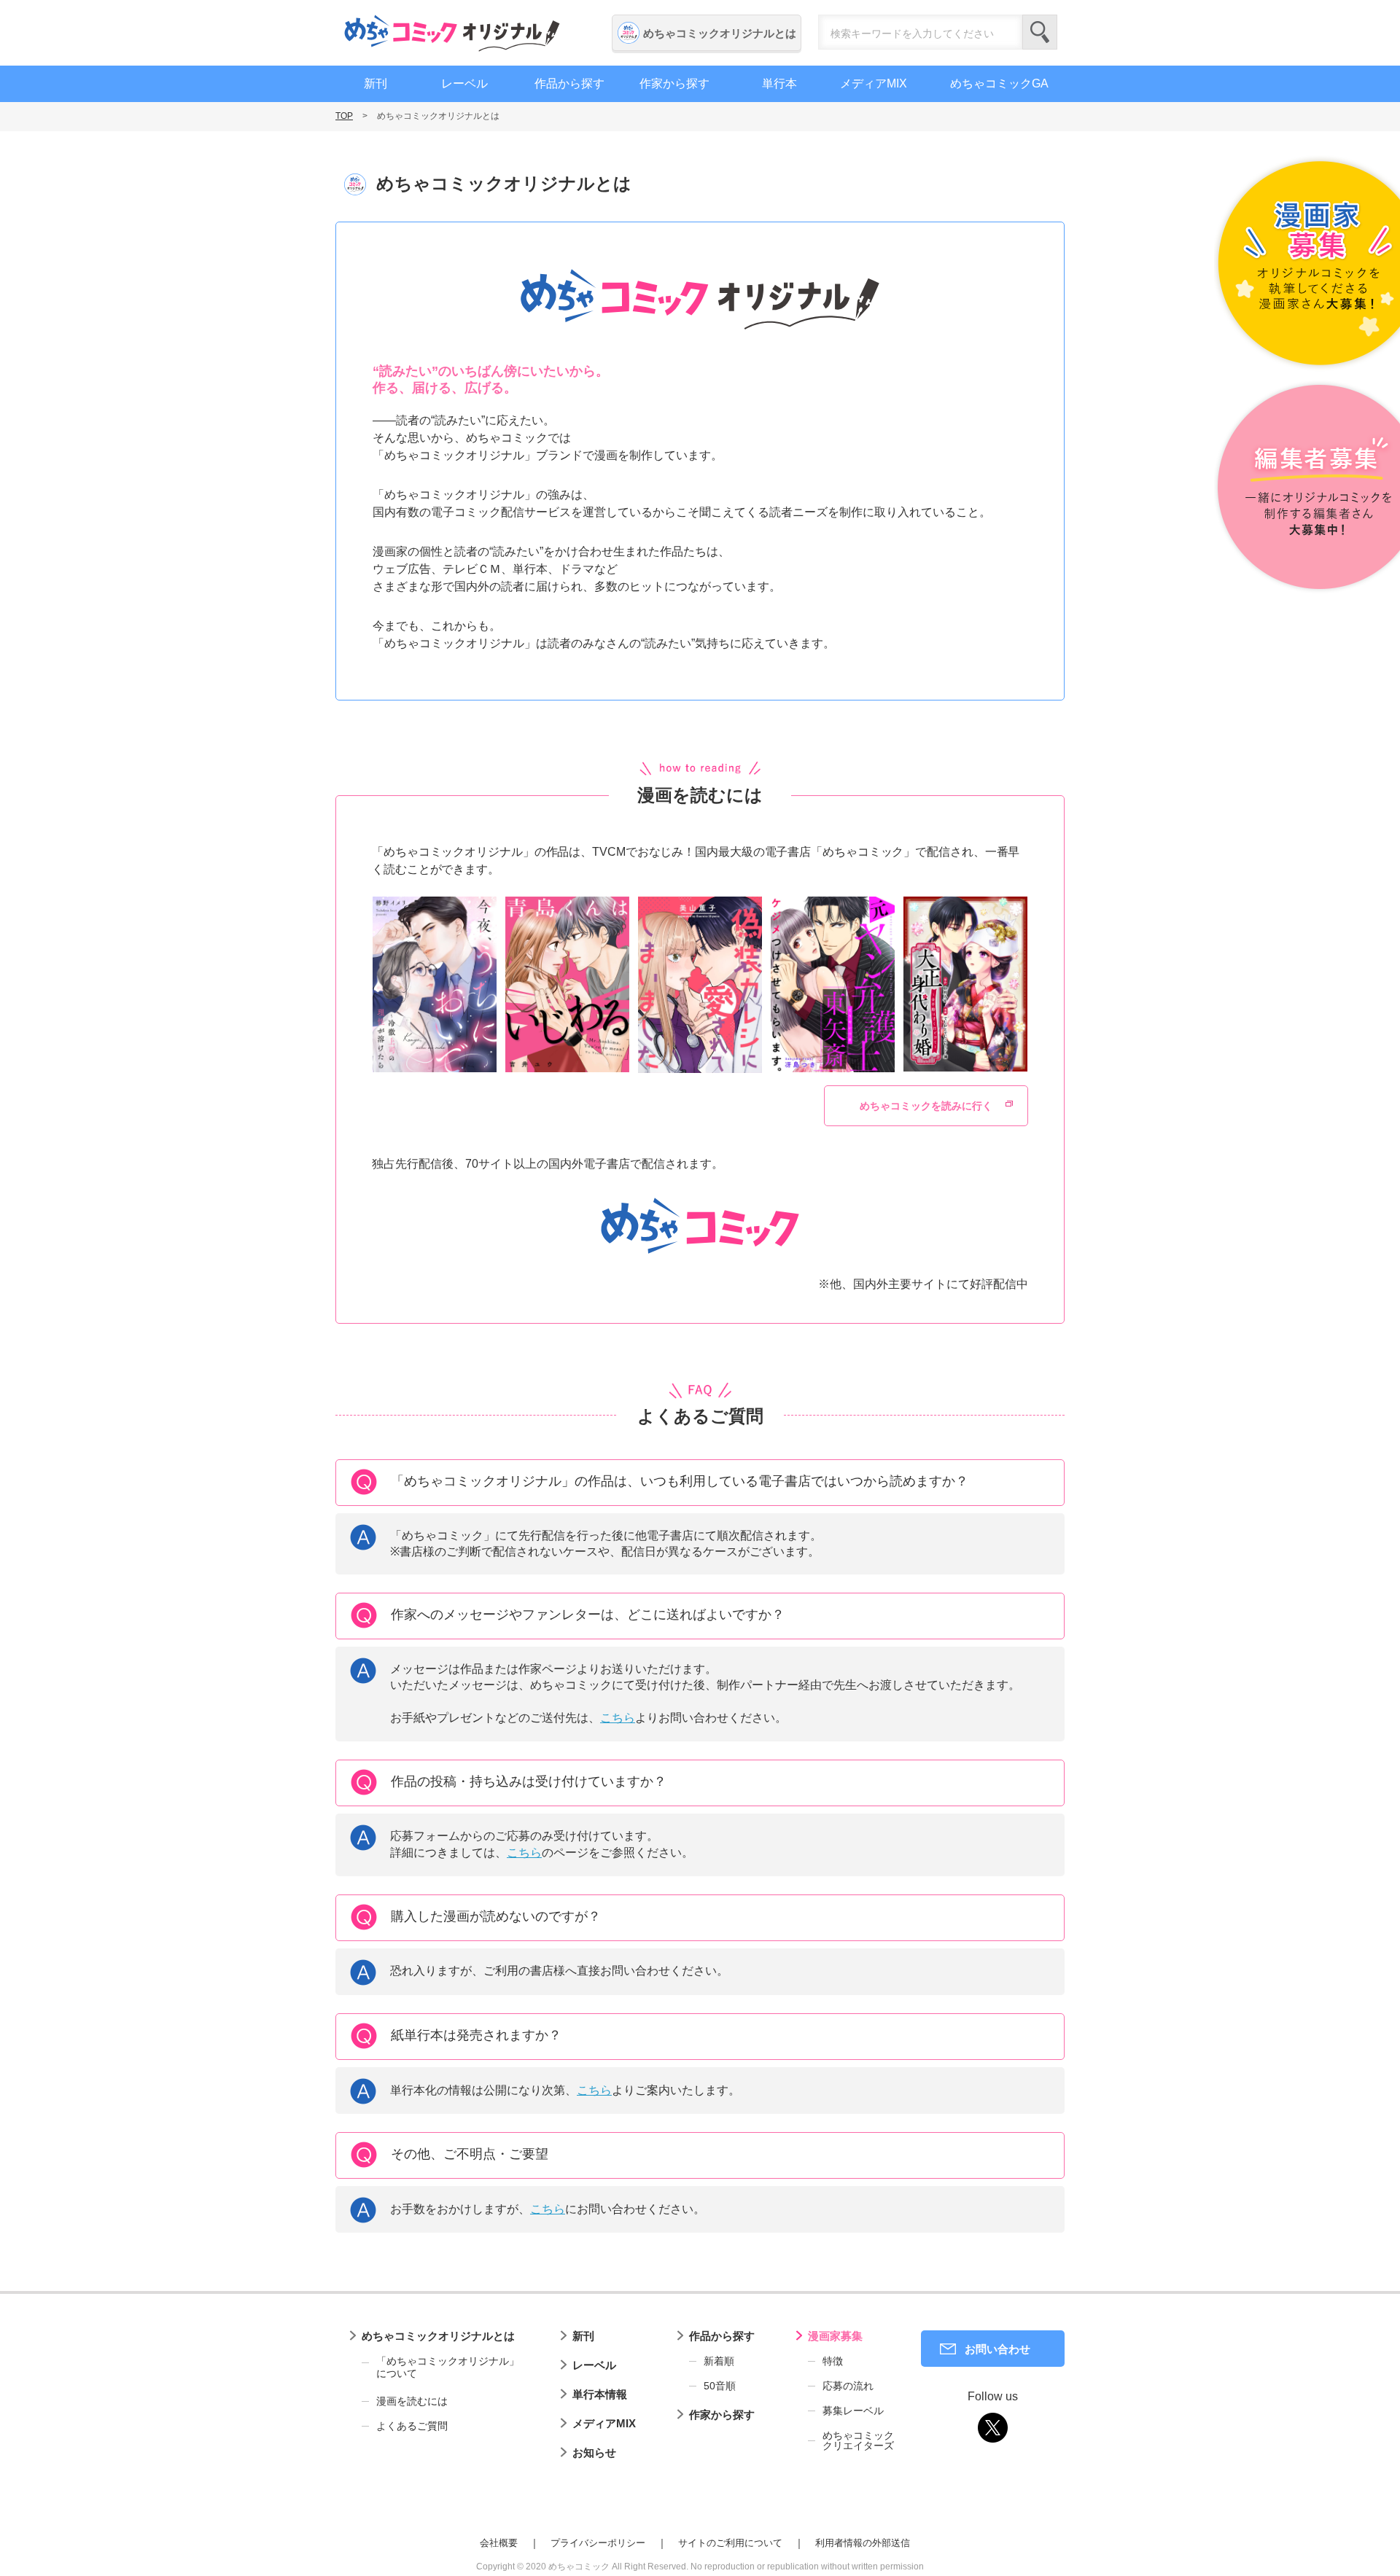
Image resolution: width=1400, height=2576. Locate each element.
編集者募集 (1307, 488)
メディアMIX (874, 83)
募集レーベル (853, 2411)
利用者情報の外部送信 (863, 2543)
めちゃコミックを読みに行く (926, 1106)
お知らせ (594, 2452)
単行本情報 (600, 2394)
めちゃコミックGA (999, 83)
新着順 (719, 2361)
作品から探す (569, 83)
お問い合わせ (997, 2349)
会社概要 (499, 2543)
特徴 (833, 2361)
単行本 (779, 83)
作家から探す (674, 83)
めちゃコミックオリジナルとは (720, 33)
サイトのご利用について (730, 2543)
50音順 (720, 2386)
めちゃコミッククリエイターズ (858, 2440)
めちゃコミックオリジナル (452, 33)
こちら (618, 1718)
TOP (344, 116)
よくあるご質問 (412, 2426)
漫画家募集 (835, 2336)
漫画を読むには (412, 2401)
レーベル (464, 83)
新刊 (376, 83)
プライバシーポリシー (598, 2543)
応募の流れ (848, 2386)
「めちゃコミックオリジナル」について (448, 2368)
